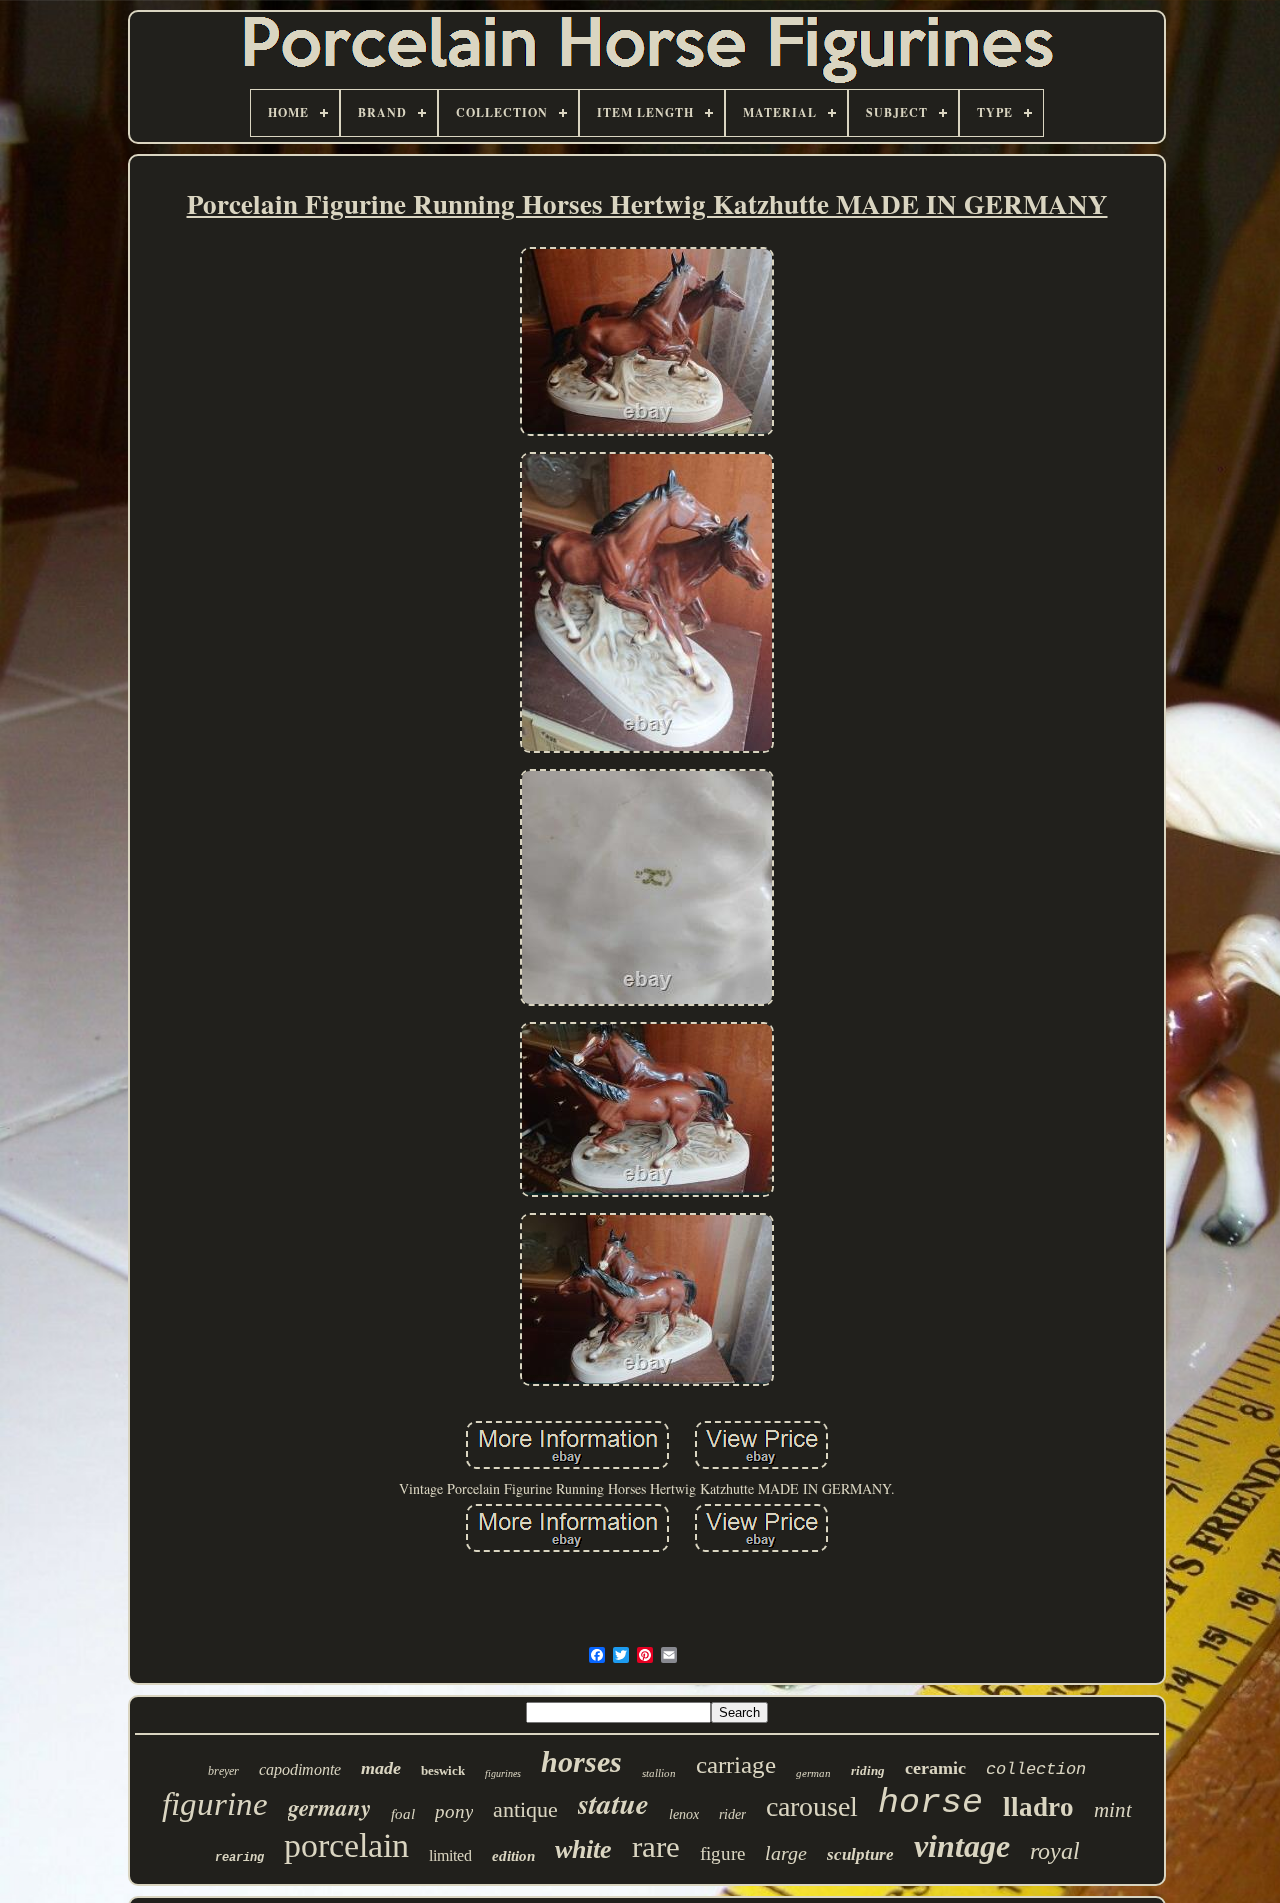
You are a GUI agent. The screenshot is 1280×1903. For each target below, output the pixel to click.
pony (454, 1811)
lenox (684, 1814)
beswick (443, 1770)
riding (868, 1770)
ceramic (935, 1768)
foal (403, 1814)
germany (329, 1807)
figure (722, 1853)
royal (1055, 1851)
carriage (736, 1764)
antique (525, 1809)
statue (613, 1803)
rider (732, 1814)
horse (930, 1803)
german (813, 1773)
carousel (812, 1806)
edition (513, 1856)
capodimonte (300, 1769)
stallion (659, 1773)
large (786, 1853)
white (583, 1849)
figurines (503, 1773)
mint (1113, 1810)
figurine (215, 1804)
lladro (1038, 1807)
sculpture (860, 1854)
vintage (962, 1846)
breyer (223, 1771)
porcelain (346, 1845)
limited (450, 1855)
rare (656, 1846)
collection (1036, 1769)
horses (581, 1761)
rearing (239, 1858)
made (381, 1768)
